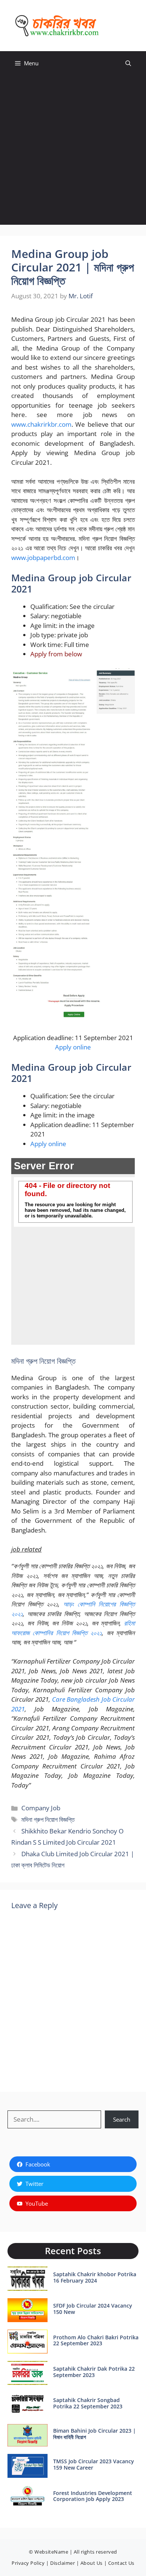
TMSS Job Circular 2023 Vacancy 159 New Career (94, 2464)
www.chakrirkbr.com (41, 424)
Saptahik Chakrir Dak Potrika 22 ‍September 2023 (94, 2372)
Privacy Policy (28, 2563)
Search (122, 2119)
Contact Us (121, 2563)
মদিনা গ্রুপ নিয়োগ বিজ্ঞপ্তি (48, 1819)
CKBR (118, 25)
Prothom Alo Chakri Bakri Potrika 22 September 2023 (96, 2340)
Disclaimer (63, 2563)
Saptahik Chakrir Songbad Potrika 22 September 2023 (88, 2403)
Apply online (73, 1047)
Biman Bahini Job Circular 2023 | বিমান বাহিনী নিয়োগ (95, 2434)
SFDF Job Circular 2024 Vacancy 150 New (93, 2309)
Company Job (41, 1808)
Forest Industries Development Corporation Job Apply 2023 (93, 2496)
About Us (92, 2563)
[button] (128, 63)
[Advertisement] (73, 152)
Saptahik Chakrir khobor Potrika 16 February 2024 (95, 2277)
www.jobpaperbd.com (43, 558)
